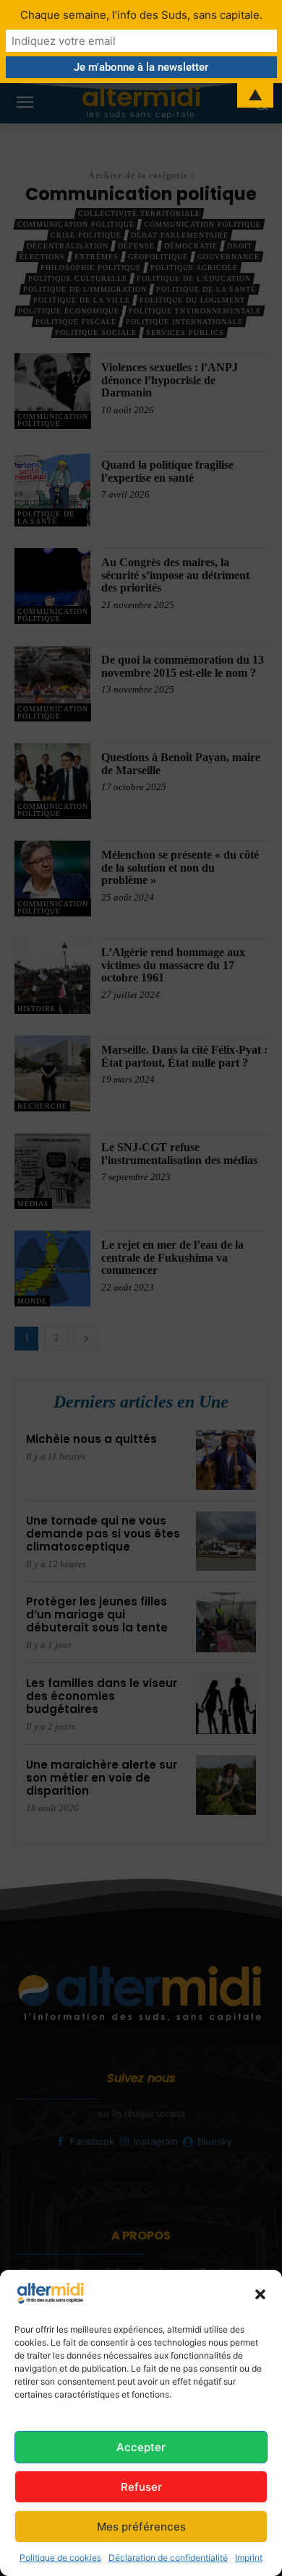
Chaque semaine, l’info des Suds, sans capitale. (141, 15)
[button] (260, 2294)
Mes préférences (141, 2527)
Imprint (249, 2558)
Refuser (141, 2487)
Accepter (141, 2447)
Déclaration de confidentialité (168, 2558)
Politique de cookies (60, 2558)
